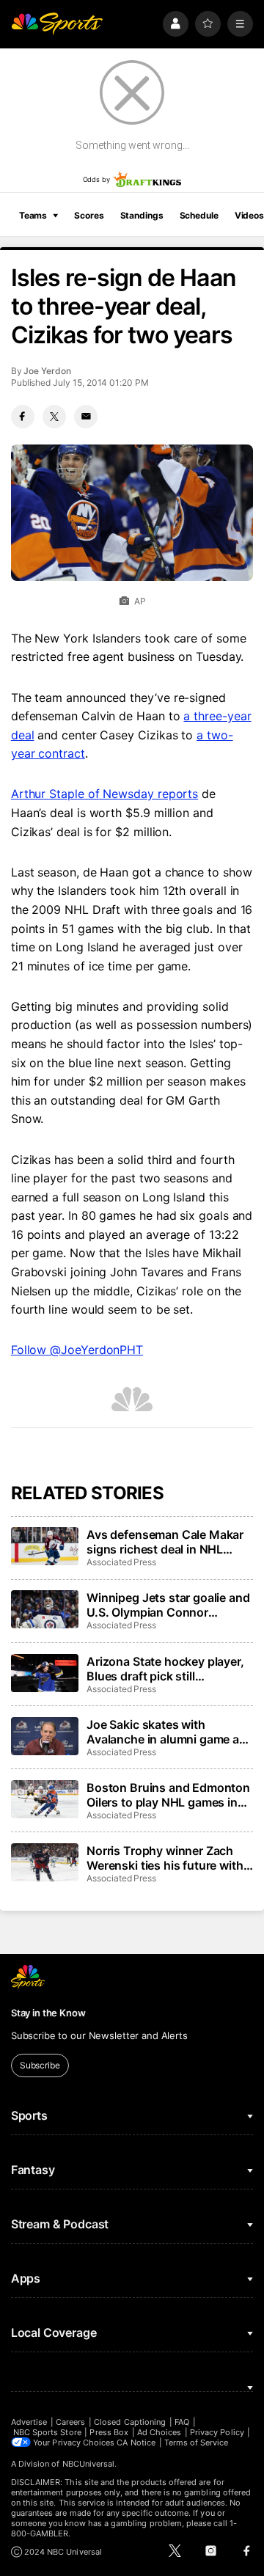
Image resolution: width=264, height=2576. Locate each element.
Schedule (199, 215)
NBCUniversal (89, 2464)
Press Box (109, 2432)
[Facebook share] (23, 417)
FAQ (182, 2422)
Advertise (29, 2422)
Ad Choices (159, 2432)
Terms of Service (197, 2443)
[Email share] (86, 417)
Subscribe (40, 2065)
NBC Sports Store (47, 2432)
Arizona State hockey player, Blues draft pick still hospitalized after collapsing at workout (165, 1669)
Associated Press (121, 1562)
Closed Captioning (130, 2422)
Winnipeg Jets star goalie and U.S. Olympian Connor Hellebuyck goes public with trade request (168, 1605)
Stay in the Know (48, 2013)
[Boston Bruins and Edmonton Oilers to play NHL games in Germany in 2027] (45, 1799)
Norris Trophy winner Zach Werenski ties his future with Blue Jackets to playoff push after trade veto (165, 1858)
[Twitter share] (54, 417)
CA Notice (136, 2443)
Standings (142, 215)
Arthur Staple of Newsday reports (104, 794)
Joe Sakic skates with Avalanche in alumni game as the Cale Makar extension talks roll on (166, 1732)
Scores (89, 215)
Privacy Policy (217, 2432)
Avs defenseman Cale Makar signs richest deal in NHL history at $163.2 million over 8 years (166, 1542)
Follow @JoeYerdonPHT (77, 1350)
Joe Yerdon (47, 371)
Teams (33, 215)
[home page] (57, 24)
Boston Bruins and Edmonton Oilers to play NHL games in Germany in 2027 (168, 1795)
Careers (70, 2422)
